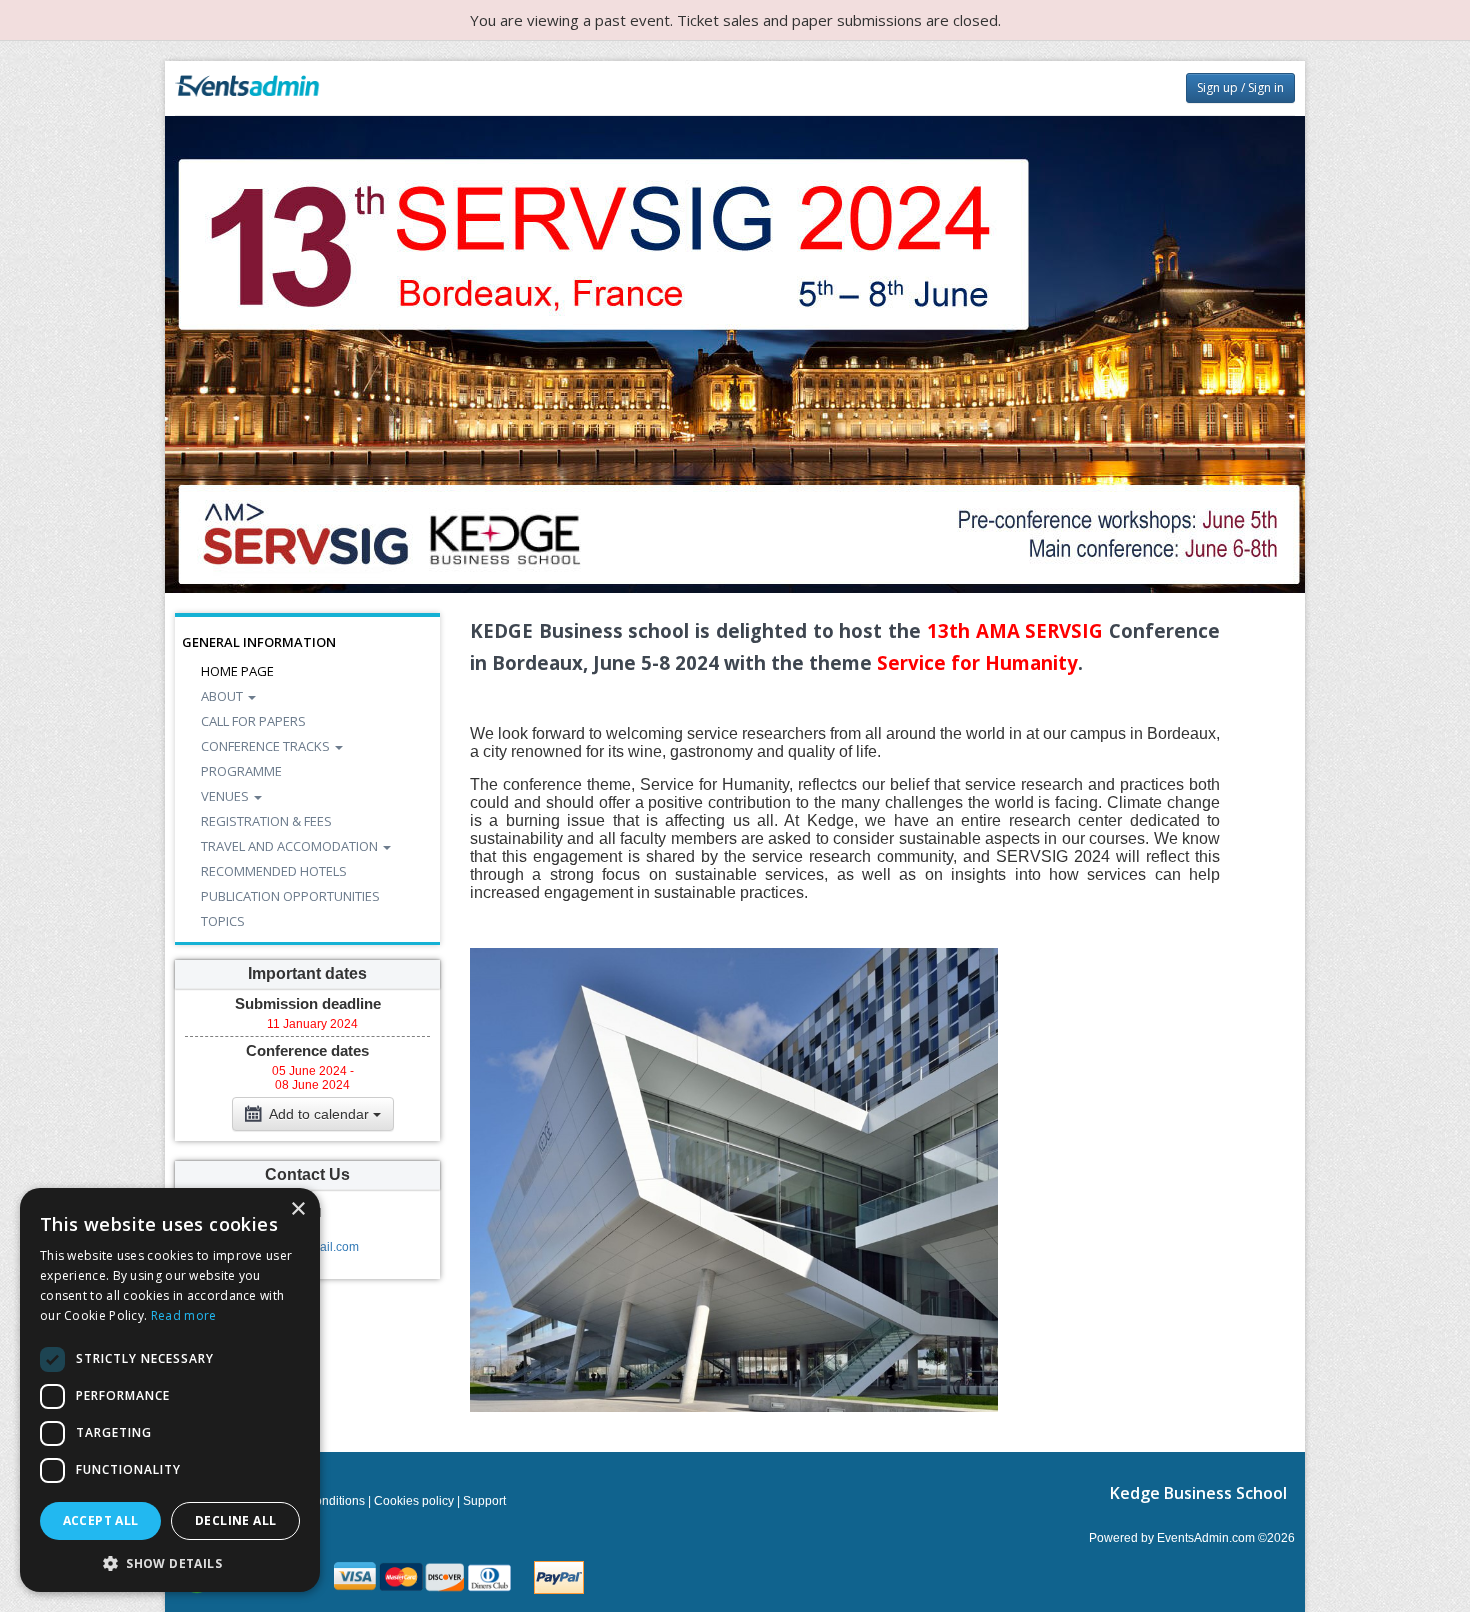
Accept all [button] (101, 1520)
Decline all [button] (235, 1520)
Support (484, 1501)
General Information (259, 642)
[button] (170, 1562)
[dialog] (170, 1390)
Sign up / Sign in (1240, 87)
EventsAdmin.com (1206, 1538)
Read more (184, 1315)
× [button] (297, 1209)
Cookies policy (414, 1501)
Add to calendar (319, 1114)
